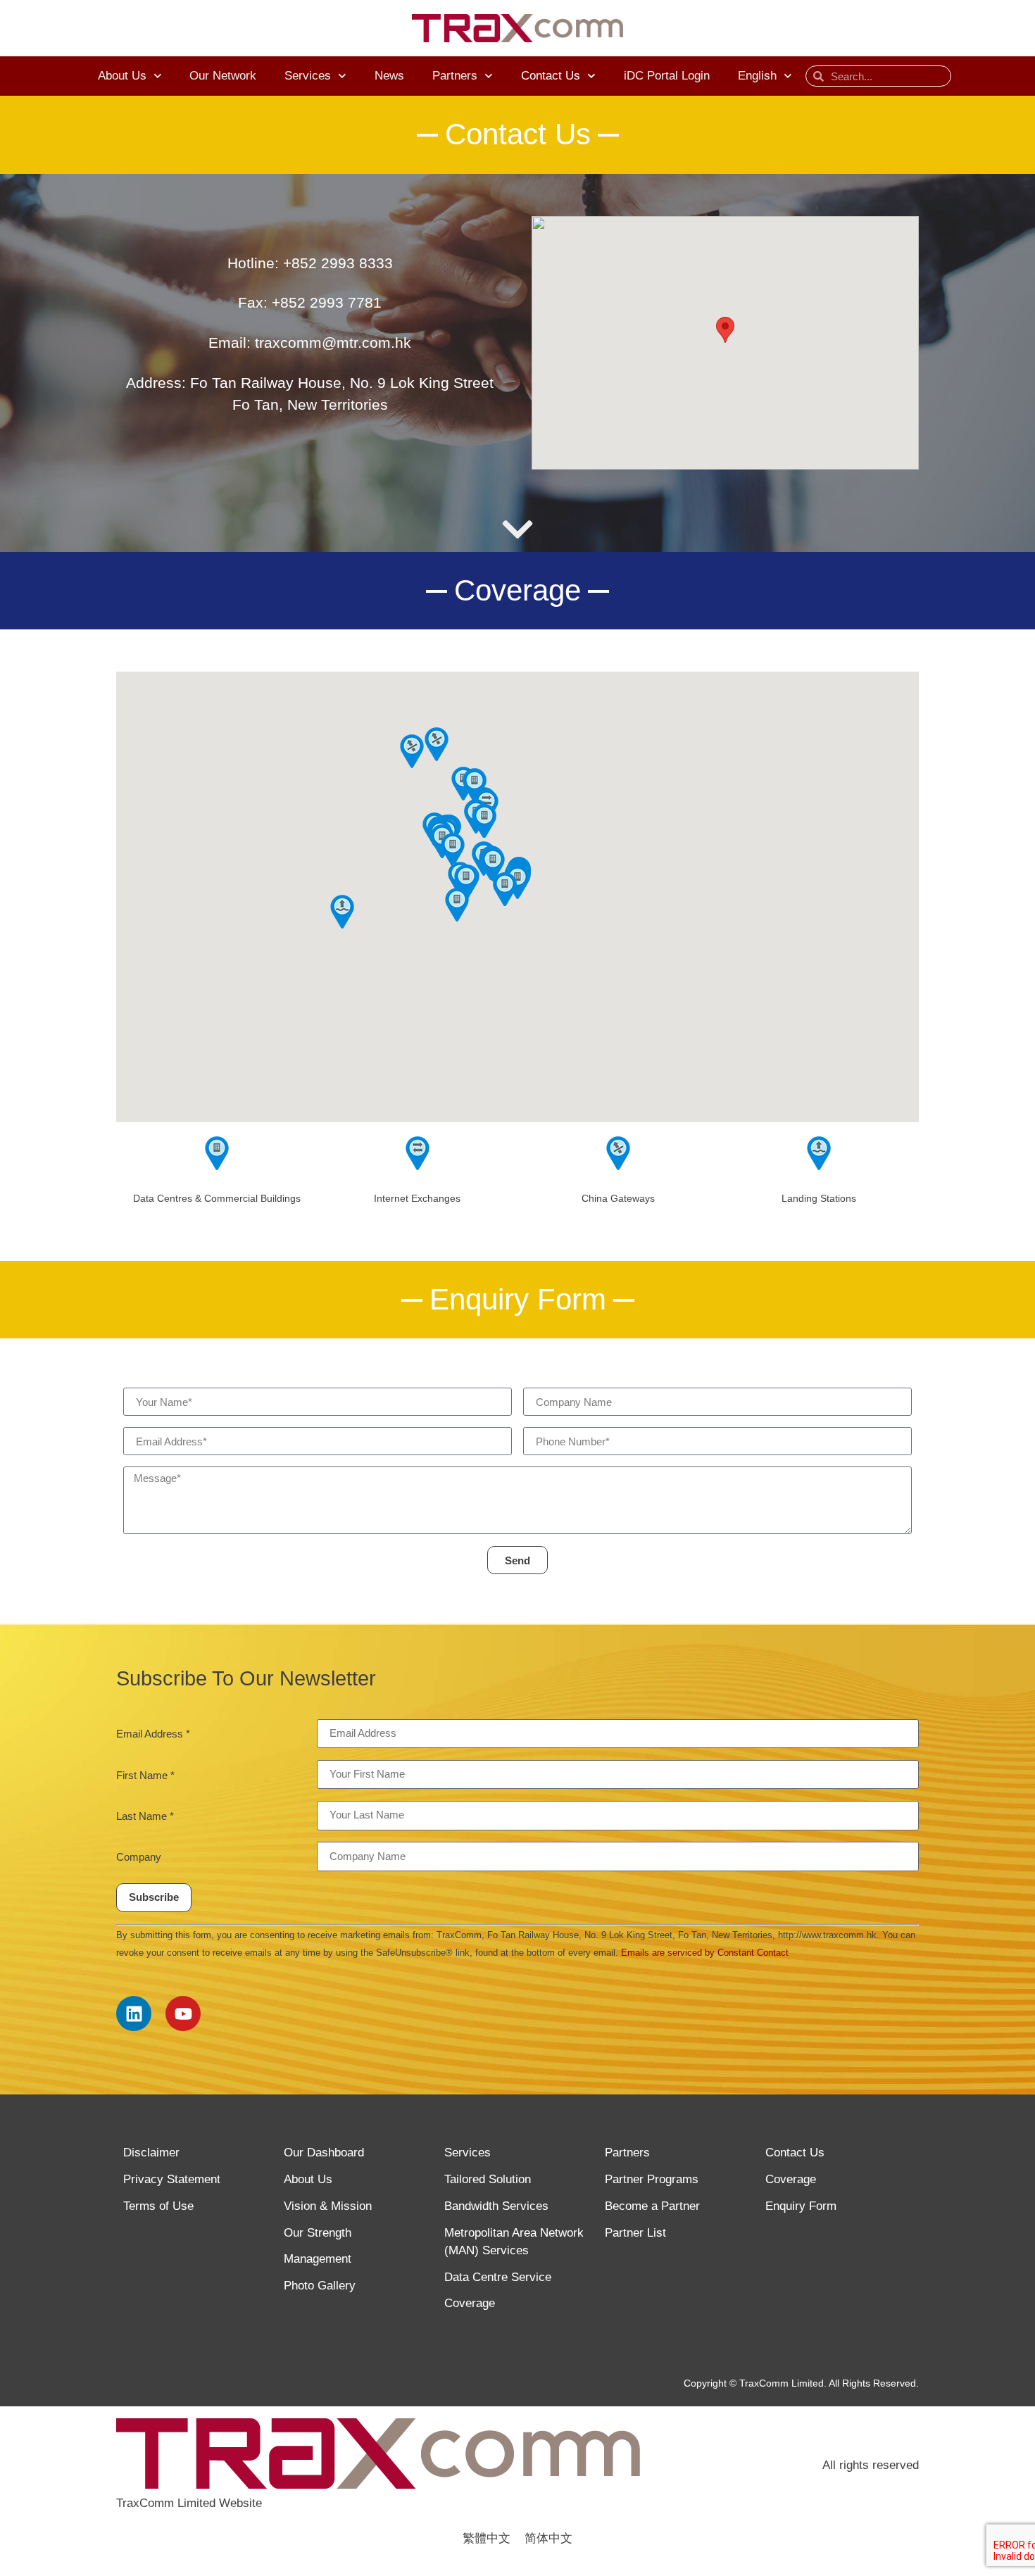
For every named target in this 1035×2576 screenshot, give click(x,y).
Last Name (145, 1816)
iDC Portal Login (667, 76)
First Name (145, 1775)
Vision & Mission (328, 2206)
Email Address (153, 1734)
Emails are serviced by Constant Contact (705, 1953)
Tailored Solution (488, 2179)
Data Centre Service (498, 2277)
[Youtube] (183, 2013)
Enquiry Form (801, 2206)
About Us (122, 76)
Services (308, 76)
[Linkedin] (134, 2013)
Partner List (635, 2233)
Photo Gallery (320, 2286)
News (389, 76)
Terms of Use (158, 2206)
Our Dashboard (324, 2153)
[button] (725, 330)
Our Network (223, 76)
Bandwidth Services (496, 2206)
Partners (455, 76)
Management (318, 2259)
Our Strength (318, 2233)
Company (139, 1857)
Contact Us (551, 76)
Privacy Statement (172, 2179)
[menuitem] (765, 76)
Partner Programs (652, 2179)
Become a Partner (652, 2206)
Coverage (470, 2303)
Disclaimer (151, 2153)
